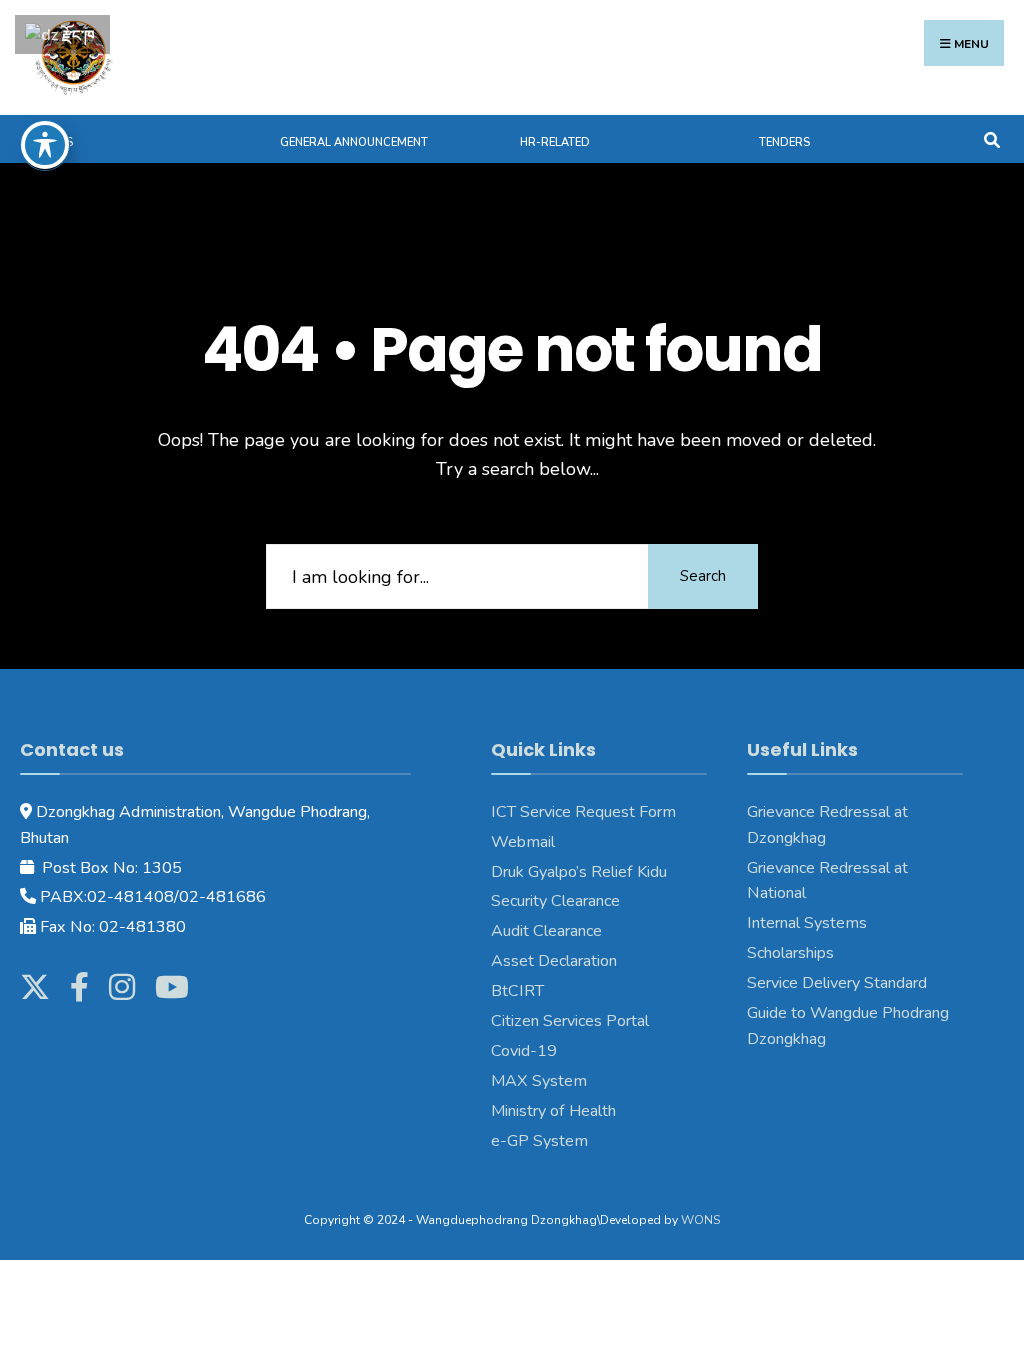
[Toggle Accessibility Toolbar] (45, 145)
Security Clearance (555, 901)
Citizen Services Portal (570, 1021)
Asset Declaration (554, 961)
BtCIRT (517, 991)
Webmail (523, 842)
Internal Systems (807, 923)
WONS (700, 1220)
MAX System (539, 1081)
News (56, 142)
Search (703, 576)
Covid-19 (524, 1051)
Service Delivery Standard (837, 983)
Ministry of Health (553, 1111)
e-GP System (539, 1141)
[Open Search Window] (991, 138)
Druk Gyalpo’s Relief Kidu (579, 872)
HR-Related (555, 142)
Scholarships (790, 953)
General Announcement (354, 142)
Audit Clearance (546, 931)
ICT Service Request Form (583, 812)
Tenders (784, 142)
